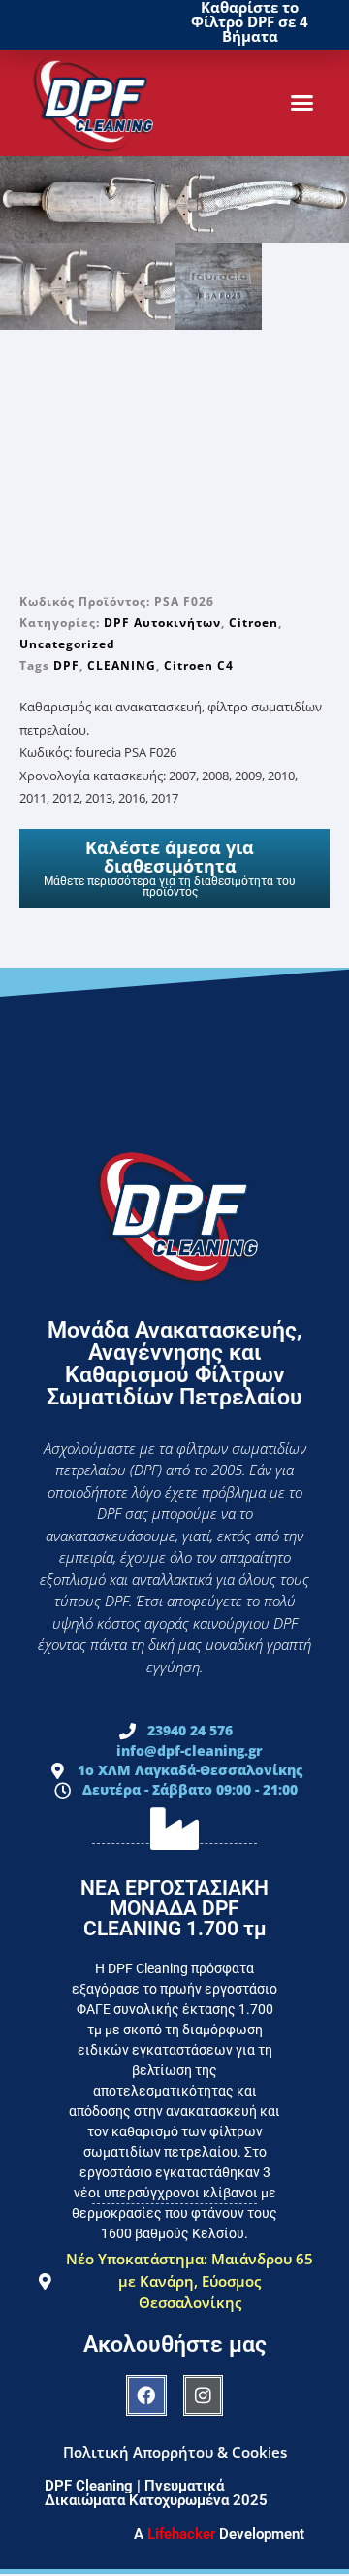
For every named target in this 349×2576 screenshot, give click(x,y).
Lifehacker (181, 2534)
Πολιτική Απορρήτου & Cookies (175, 2452)
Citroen (254, 623)
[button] (302, 103)
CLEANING (122, 665)
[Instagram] (204, 2395)
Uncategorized (67, 644)
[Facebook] (146, 2395)
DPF (66, 665)
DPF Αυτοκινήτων (162, 623)
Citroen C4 (199, 665)
